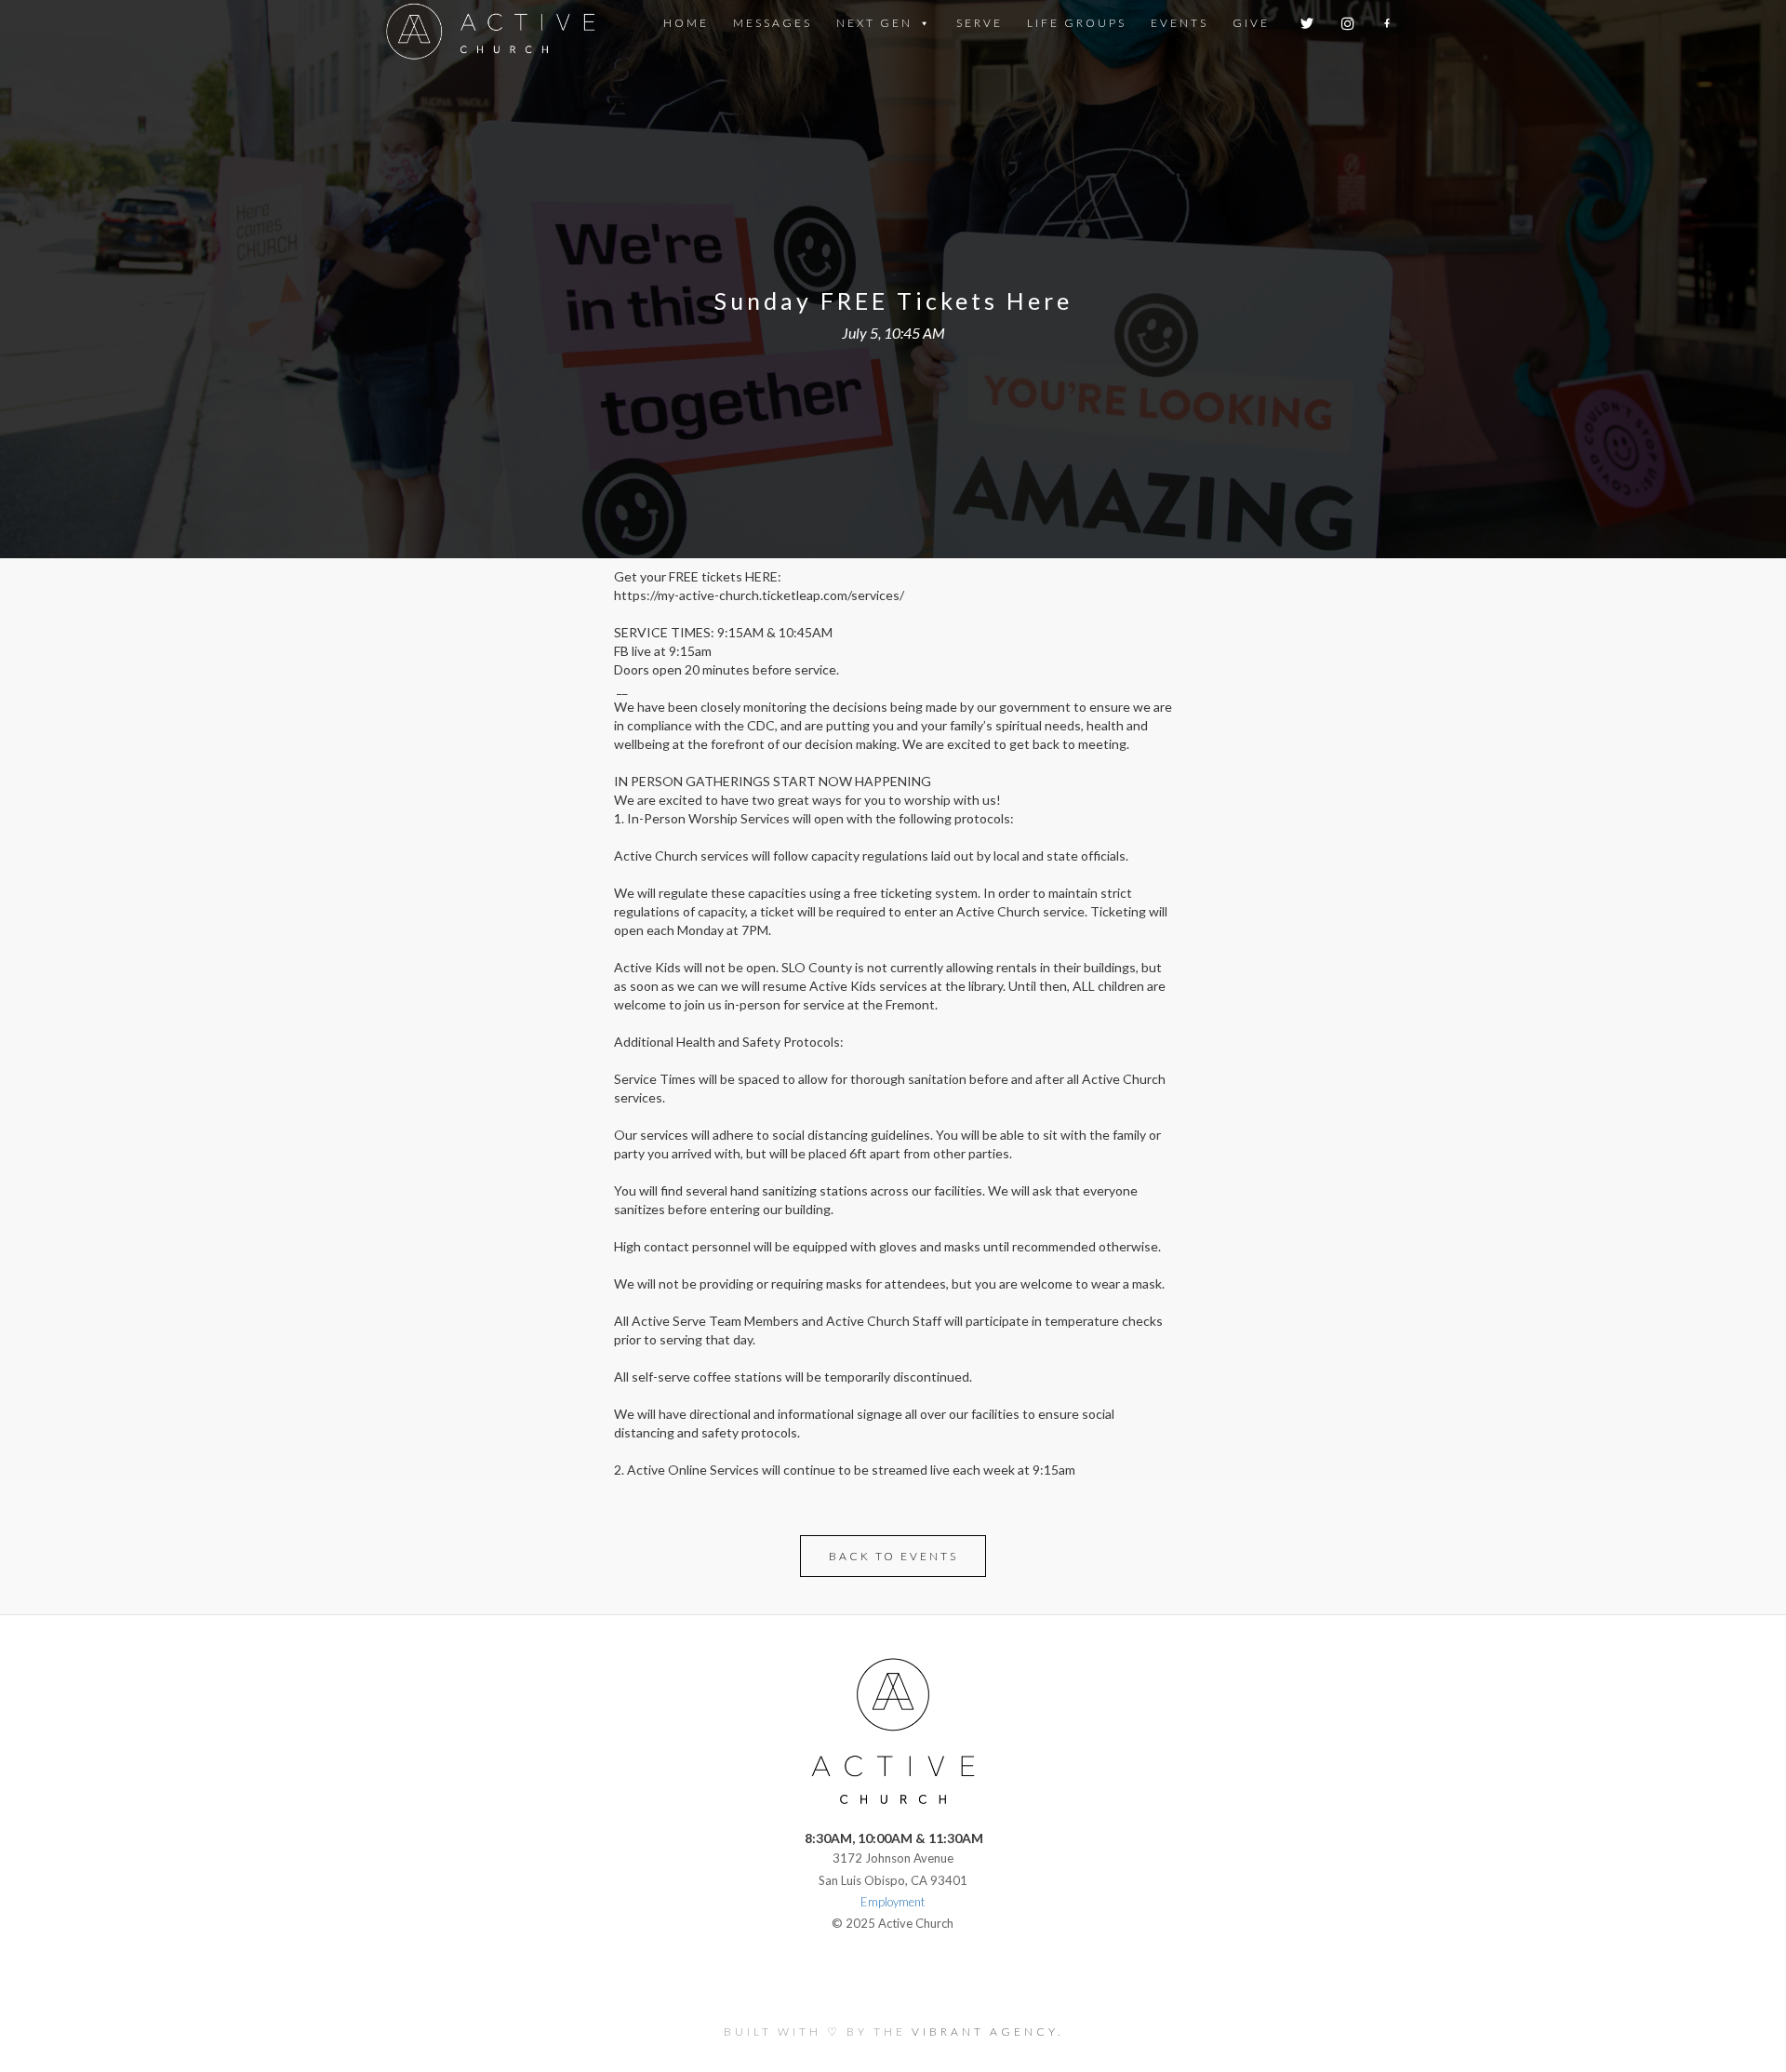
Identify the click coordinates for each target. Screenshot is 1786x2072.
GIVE (1251, 23)
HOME (686, 23)
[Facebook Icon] (1388, 23)
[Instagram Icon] (1349, 23)
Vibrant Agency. (987, 2032)
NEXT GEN (874, 23)
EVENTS (1180, 23)
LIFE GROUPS (1077, 23)
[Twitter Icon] (1308, 23)
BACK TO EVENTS (893, 1556)
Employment (893, 1902)
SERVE (980, 23)
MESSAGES (773, 23)
